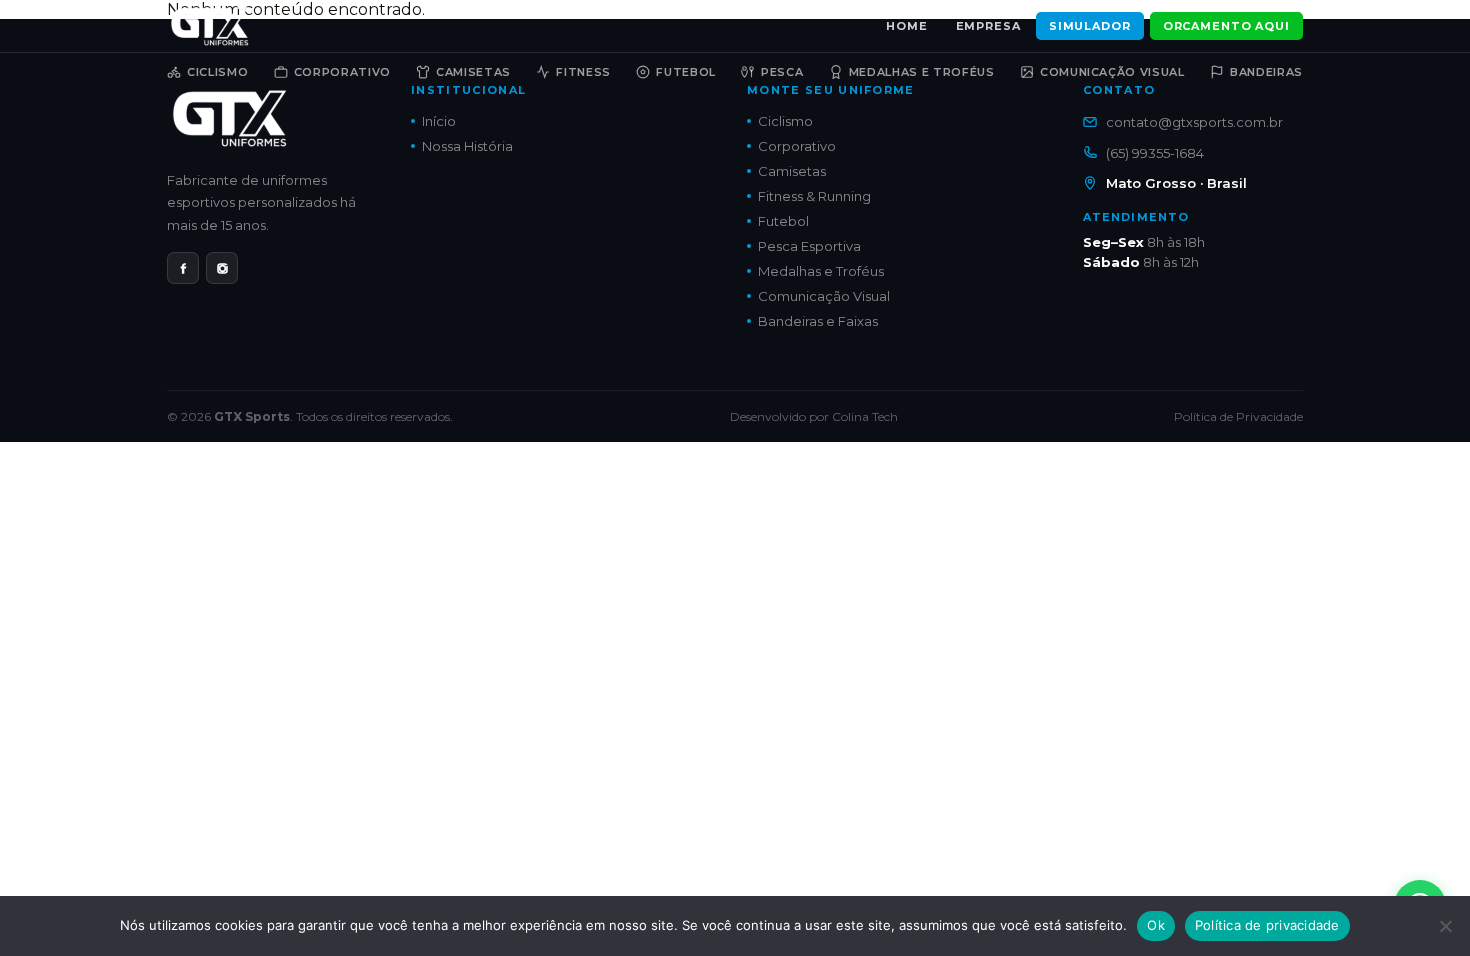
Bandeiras (1266, 72)
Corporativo (342, 72)
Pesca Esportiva (809, 246)
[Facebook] (183, 268)
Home (907, 26)
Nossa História (467, 146)
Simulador (1090, 26)
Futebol (686, 72)
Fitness (583, 72)
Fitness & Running (814, 196)
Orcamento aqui (1226, 26)
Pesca (782, 72)
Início (439, 121)
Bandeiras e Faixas (818, 321)
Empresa (988, 26)
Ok (1156, 925)
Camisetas (473, 72)
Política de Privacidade (1238, 416)
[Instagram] (222, 268)
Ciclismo (217, 72)
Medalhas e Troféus (922, 72)
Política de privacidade (1267, 925)
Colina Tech (865, 416)
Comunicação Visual (1112, 72)
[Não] (1445, 926)
